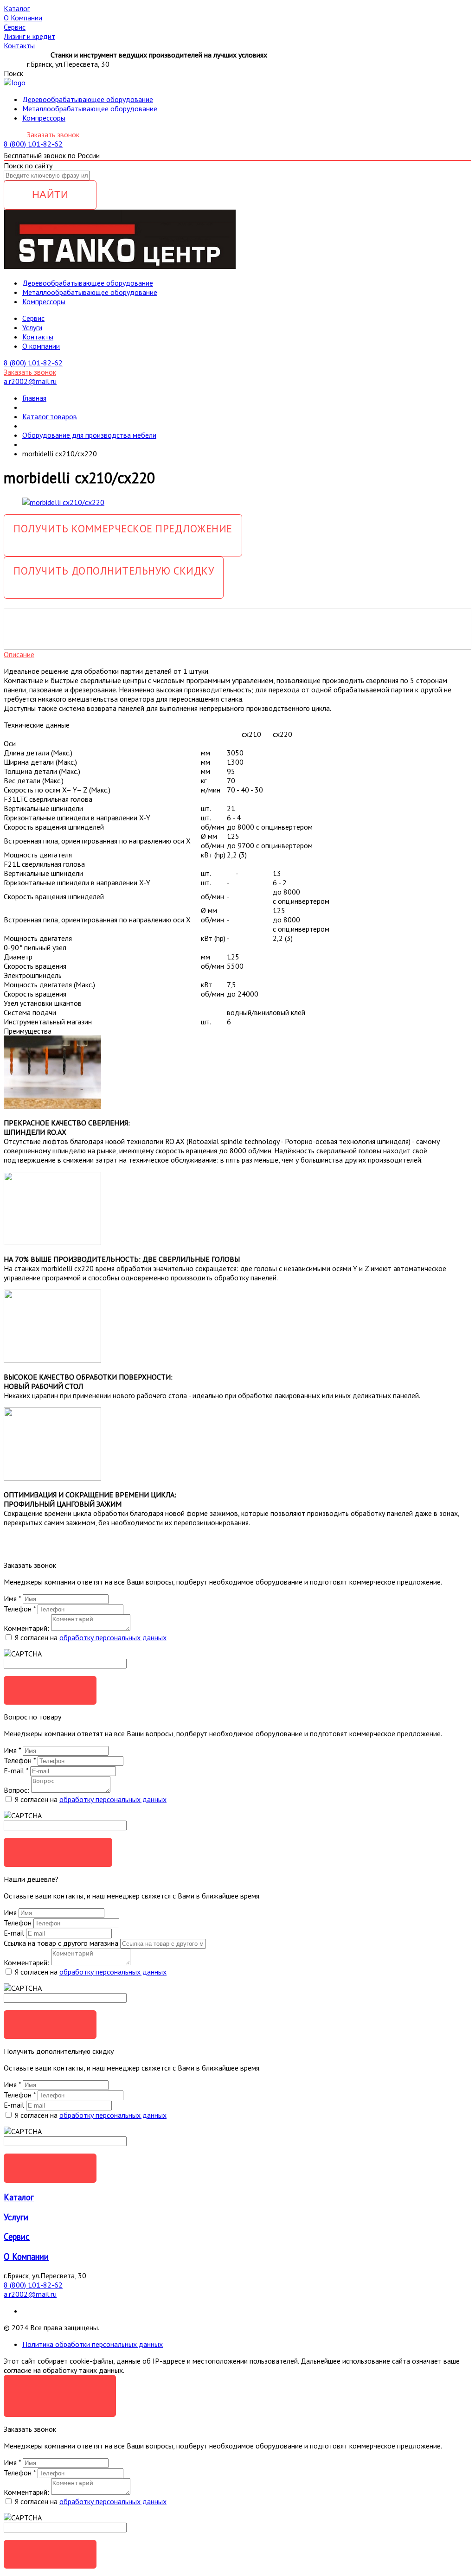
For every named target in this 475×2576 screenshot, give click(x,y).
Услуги (32, 327)
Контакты (38, 337)
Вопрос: (16, 1790)
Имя (12, 1598)
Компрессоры (44, 118)
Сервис (17, 2237)
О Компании (26, 2256)
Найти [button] (50, 195)
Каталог (19, 2197)
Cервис (33, 318)
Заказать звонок (53, 134)
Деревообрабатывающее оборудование (88, 99)
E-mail (16, 1771)
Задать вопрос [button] (58, 1852)
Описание (19, 654)
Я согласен (60, 2389)
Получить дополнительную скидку (114, 571)
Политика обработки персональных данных (93, 2344)
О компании (41, 346)
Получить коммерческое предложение (123, 528)
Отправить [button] (50, 2024)
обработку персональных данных (113, 1637)
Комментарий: (26, 1628)
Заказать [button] (50, 1690)
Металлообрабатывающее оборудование (90, 109)
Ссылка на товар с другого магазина (62, 1943)
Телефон (20, 1609)
